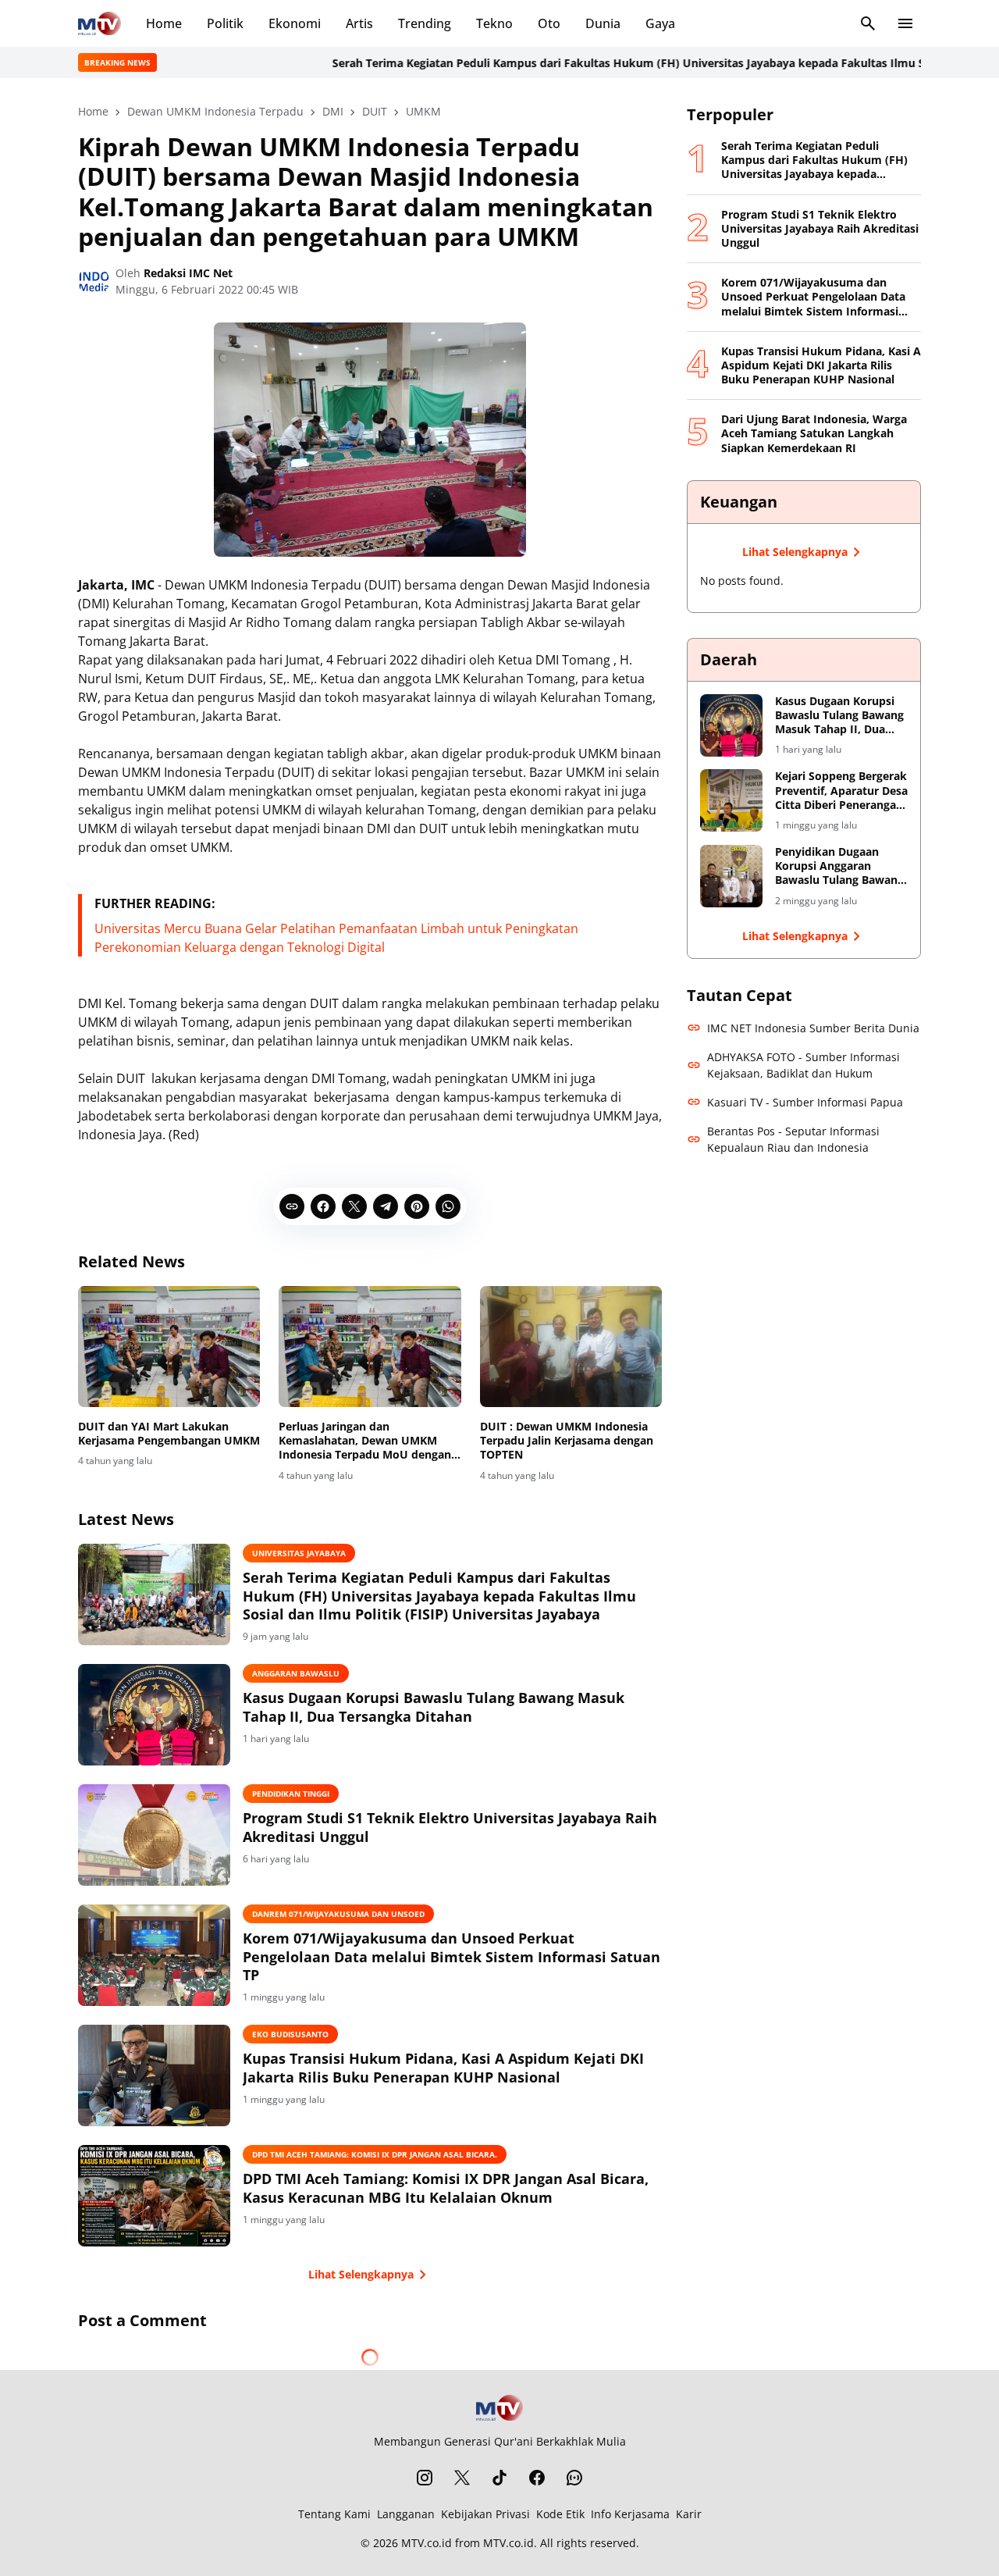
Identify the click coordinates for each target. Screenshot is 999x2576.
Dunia (603, 23)
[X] (354, 1206)
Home (164, 23)
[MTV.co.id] (100, 23)
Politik (225, 23)
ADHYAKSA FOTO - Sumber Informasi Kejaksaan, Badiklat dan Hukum (803, 1065)
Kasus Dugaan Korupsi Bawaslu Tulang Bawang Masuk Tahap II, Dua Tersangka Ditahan (434, 1707)
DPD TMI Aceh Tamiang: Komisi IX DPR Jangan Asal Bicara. (375, 2154)
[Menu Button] (905, 23)
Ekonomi (295, 23)
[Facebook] (323, 1206)
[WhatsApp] (448, 1206)
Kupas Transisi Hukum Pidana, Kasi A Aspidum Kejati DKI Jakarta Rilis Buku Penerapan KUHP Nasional (443, 2068)
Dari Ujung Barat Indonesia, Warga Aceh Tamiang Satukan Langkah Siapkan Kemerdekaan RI (814, 433)
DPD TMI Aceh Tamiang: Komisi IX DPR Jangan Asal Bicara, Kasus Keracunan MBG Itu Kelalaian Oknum (446, 2188)
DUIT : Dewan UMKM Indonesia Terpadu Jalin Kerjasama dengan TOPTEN (567, 1441)
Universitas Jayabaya (299, 1553)
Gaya (660, 23)
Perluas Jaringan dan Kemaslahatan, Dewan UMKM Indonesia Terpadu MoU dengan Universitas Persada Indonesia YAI (365, 1441)
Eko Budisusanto (290, 2034)
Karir (689, 2514)
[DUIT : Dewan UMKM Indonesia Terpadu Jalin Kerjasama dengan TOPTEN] (571, 1347)
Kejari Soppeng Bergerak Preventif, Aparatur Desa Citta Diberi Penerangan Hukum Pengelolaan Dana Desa (841, 791)
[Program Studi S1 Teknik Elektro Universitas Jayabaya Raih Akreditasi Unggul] (154, 1835)
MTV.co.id (427, 2543)
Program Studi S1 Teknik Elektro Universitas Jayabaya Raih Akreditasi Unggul (450, 1827)
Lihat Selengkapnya (361, 2274)
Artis (359, 23)
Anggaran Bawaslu (296, 1673)
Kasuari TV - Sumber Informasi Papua (805, 1102)
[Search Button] (868, 23)
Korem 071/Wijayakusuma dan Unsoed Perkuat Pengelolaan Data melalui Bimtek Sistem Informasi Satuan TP (452, 1957)
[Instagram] (425, 2478)
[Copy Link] (292, 1206)
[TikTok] (499, 2478)
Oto (549, 23)
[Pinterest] (417, 1206)
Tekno (494, 23)
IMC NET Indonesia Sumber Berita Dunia (813, 1028)
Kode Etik (560, 2514)
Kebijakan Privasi (485, 2514)
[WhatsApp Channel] (574, 2478)
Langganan (406, 2514)
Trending (425, 23)
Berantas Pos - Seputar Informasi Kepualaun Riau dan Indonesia (793, 1139)
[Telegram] (386, 1206)
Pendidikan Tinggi (291, 1794)
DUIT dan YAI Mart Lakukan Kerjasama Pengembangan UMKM (169, 1434)
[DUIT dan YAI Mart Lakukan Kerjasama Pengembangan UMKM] (169, 1347)
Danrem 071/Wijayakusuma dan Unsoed (338, 1914)
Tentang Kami (334, 2514)
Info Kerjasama (630, 2514)
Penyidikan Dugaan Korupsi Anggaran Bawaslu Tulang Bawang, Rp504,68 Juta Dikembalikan (841, 866)
